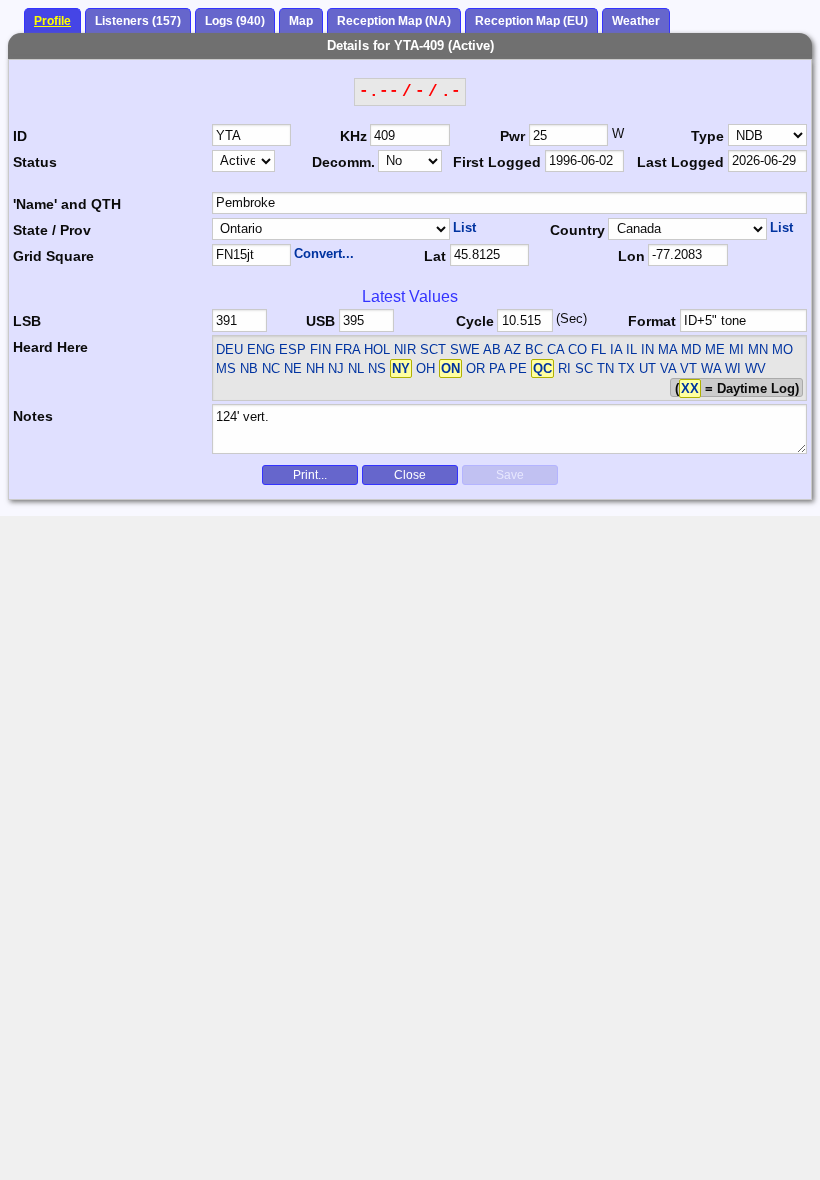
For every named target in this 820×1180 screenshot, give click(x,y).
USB (320, 321)
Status (35, 162)
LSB (27, 321)
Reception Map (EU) (531, 21)
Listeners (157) (138, 21)
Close (410, 475)
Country (577, 230)
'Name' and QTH (67, 204)
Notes (33, 416)
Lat (435, 256)
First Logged (497, 162)
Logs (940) (235, 21)
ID (20, 136)
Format (652, 321)
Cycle (475, 321)
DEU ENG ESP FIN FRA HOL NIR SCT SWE (348, 349)
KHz (353, 136)
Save (510, 475)
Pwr (512, 136)
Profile (52, 21)
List (464, 227)
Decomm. (343, 162)
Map (301, 21)
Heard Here (50, 347)
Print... (310, 475)
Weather (636, 21)
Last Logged (680, 162)
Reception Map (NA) (394, 21)
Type (707, 136)
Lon (631, 256)
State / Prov (52, 230)
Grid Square (53, 256)
